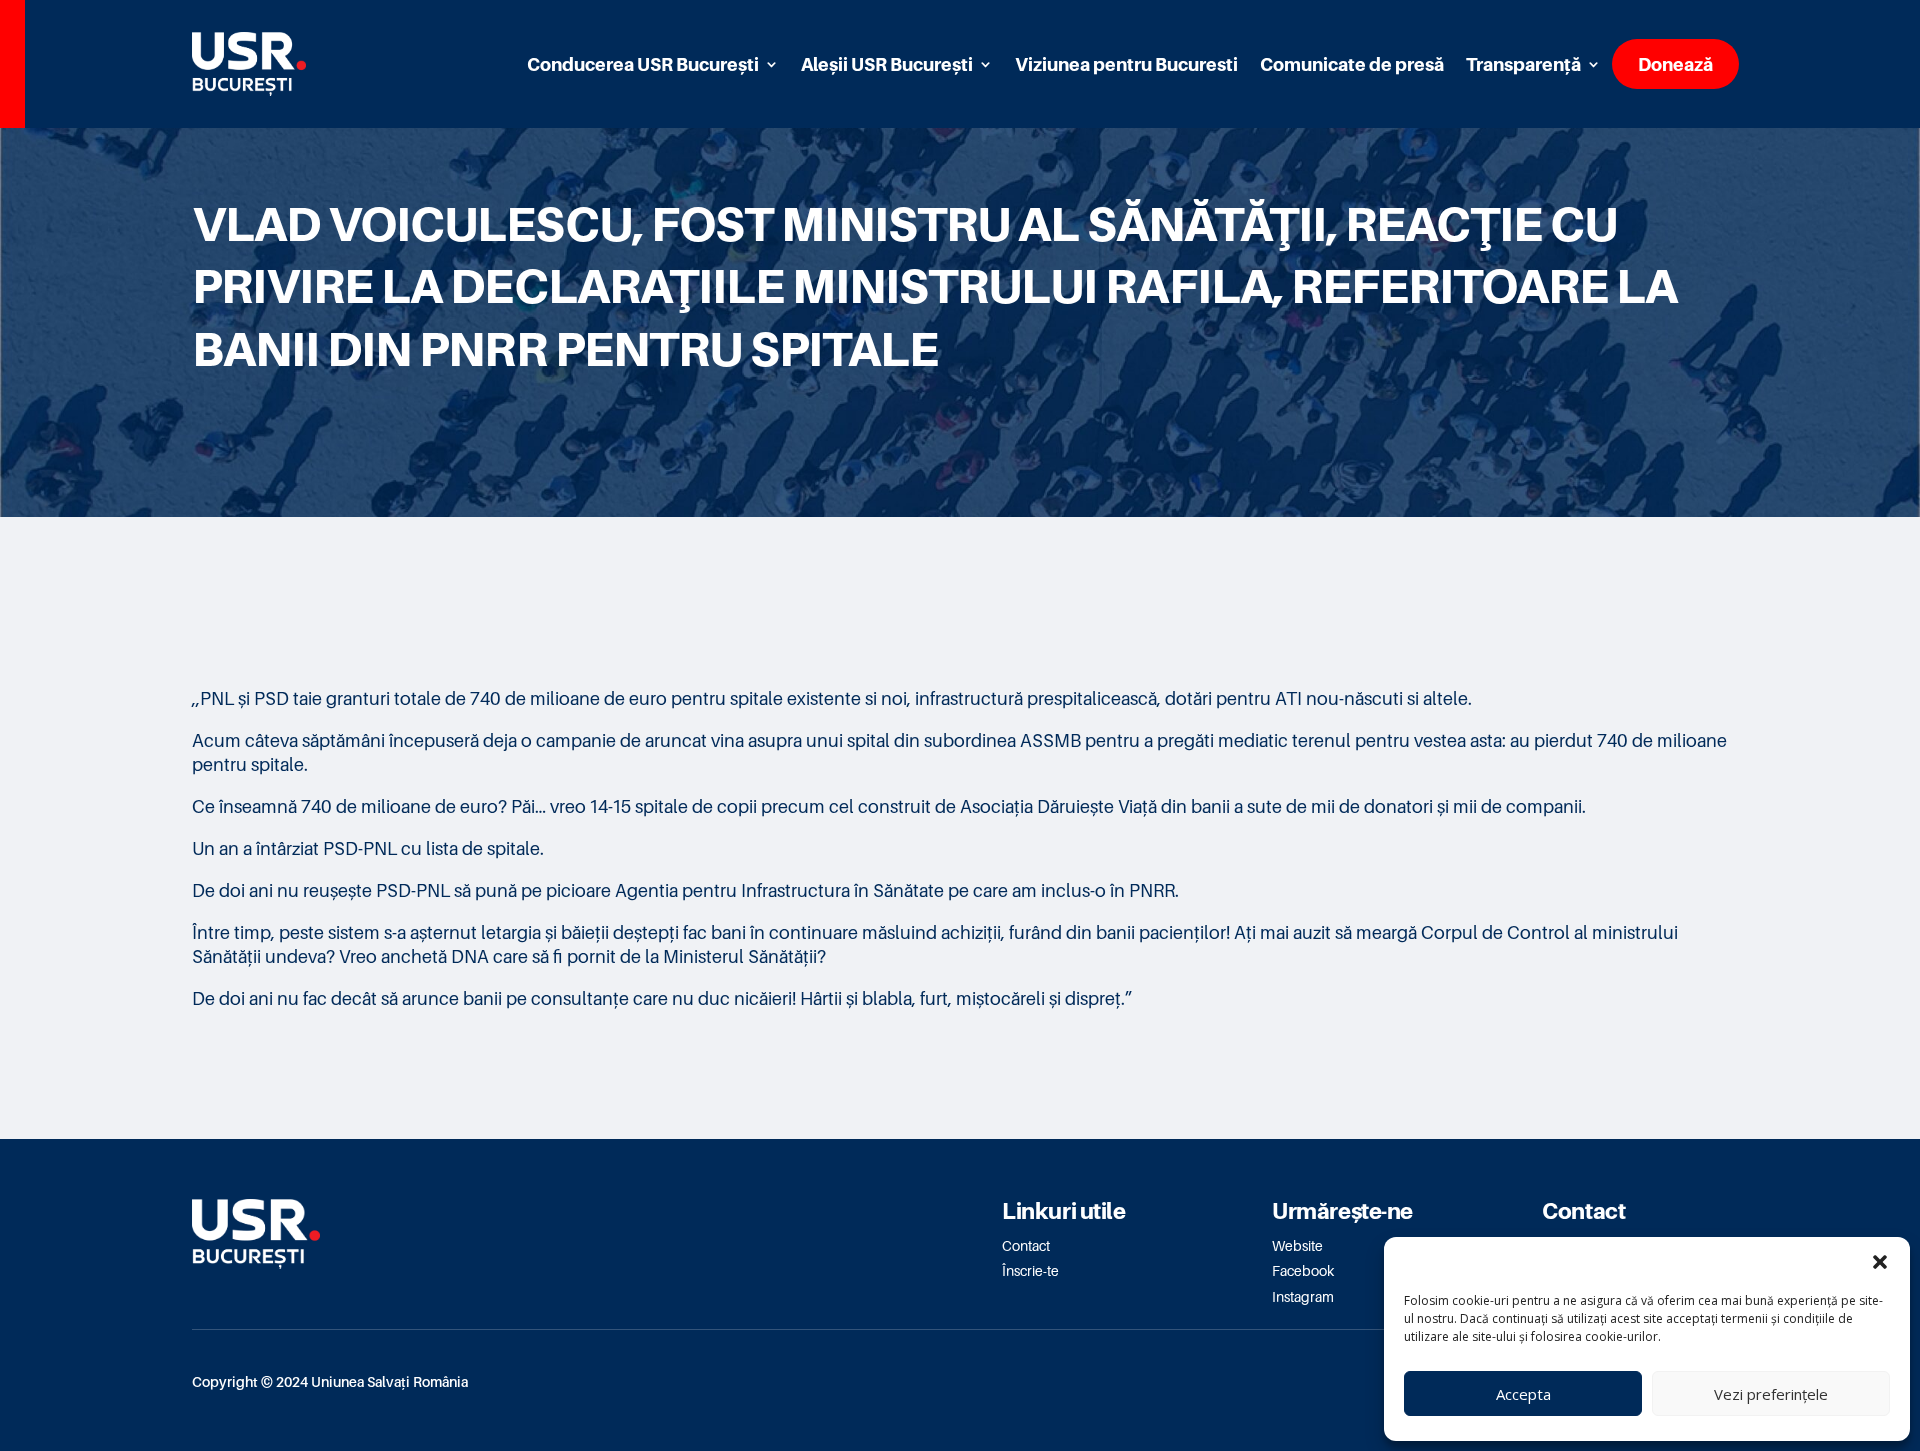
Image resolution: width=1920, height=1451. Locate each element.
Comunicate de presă (1352, 64)
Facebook (1303, 1270)
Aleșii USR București (887, 64)
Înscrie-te (1030, 1270)
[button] (1880, 1262)
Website (1297, 1245)
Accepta (1523, 1394)
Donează (1675, 64)
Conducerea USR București (643, 64)
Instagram (1303, 1296)
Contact (1026, 1245)
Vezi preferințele (1771, 1394)
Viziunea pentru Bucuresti (1126, 64)
